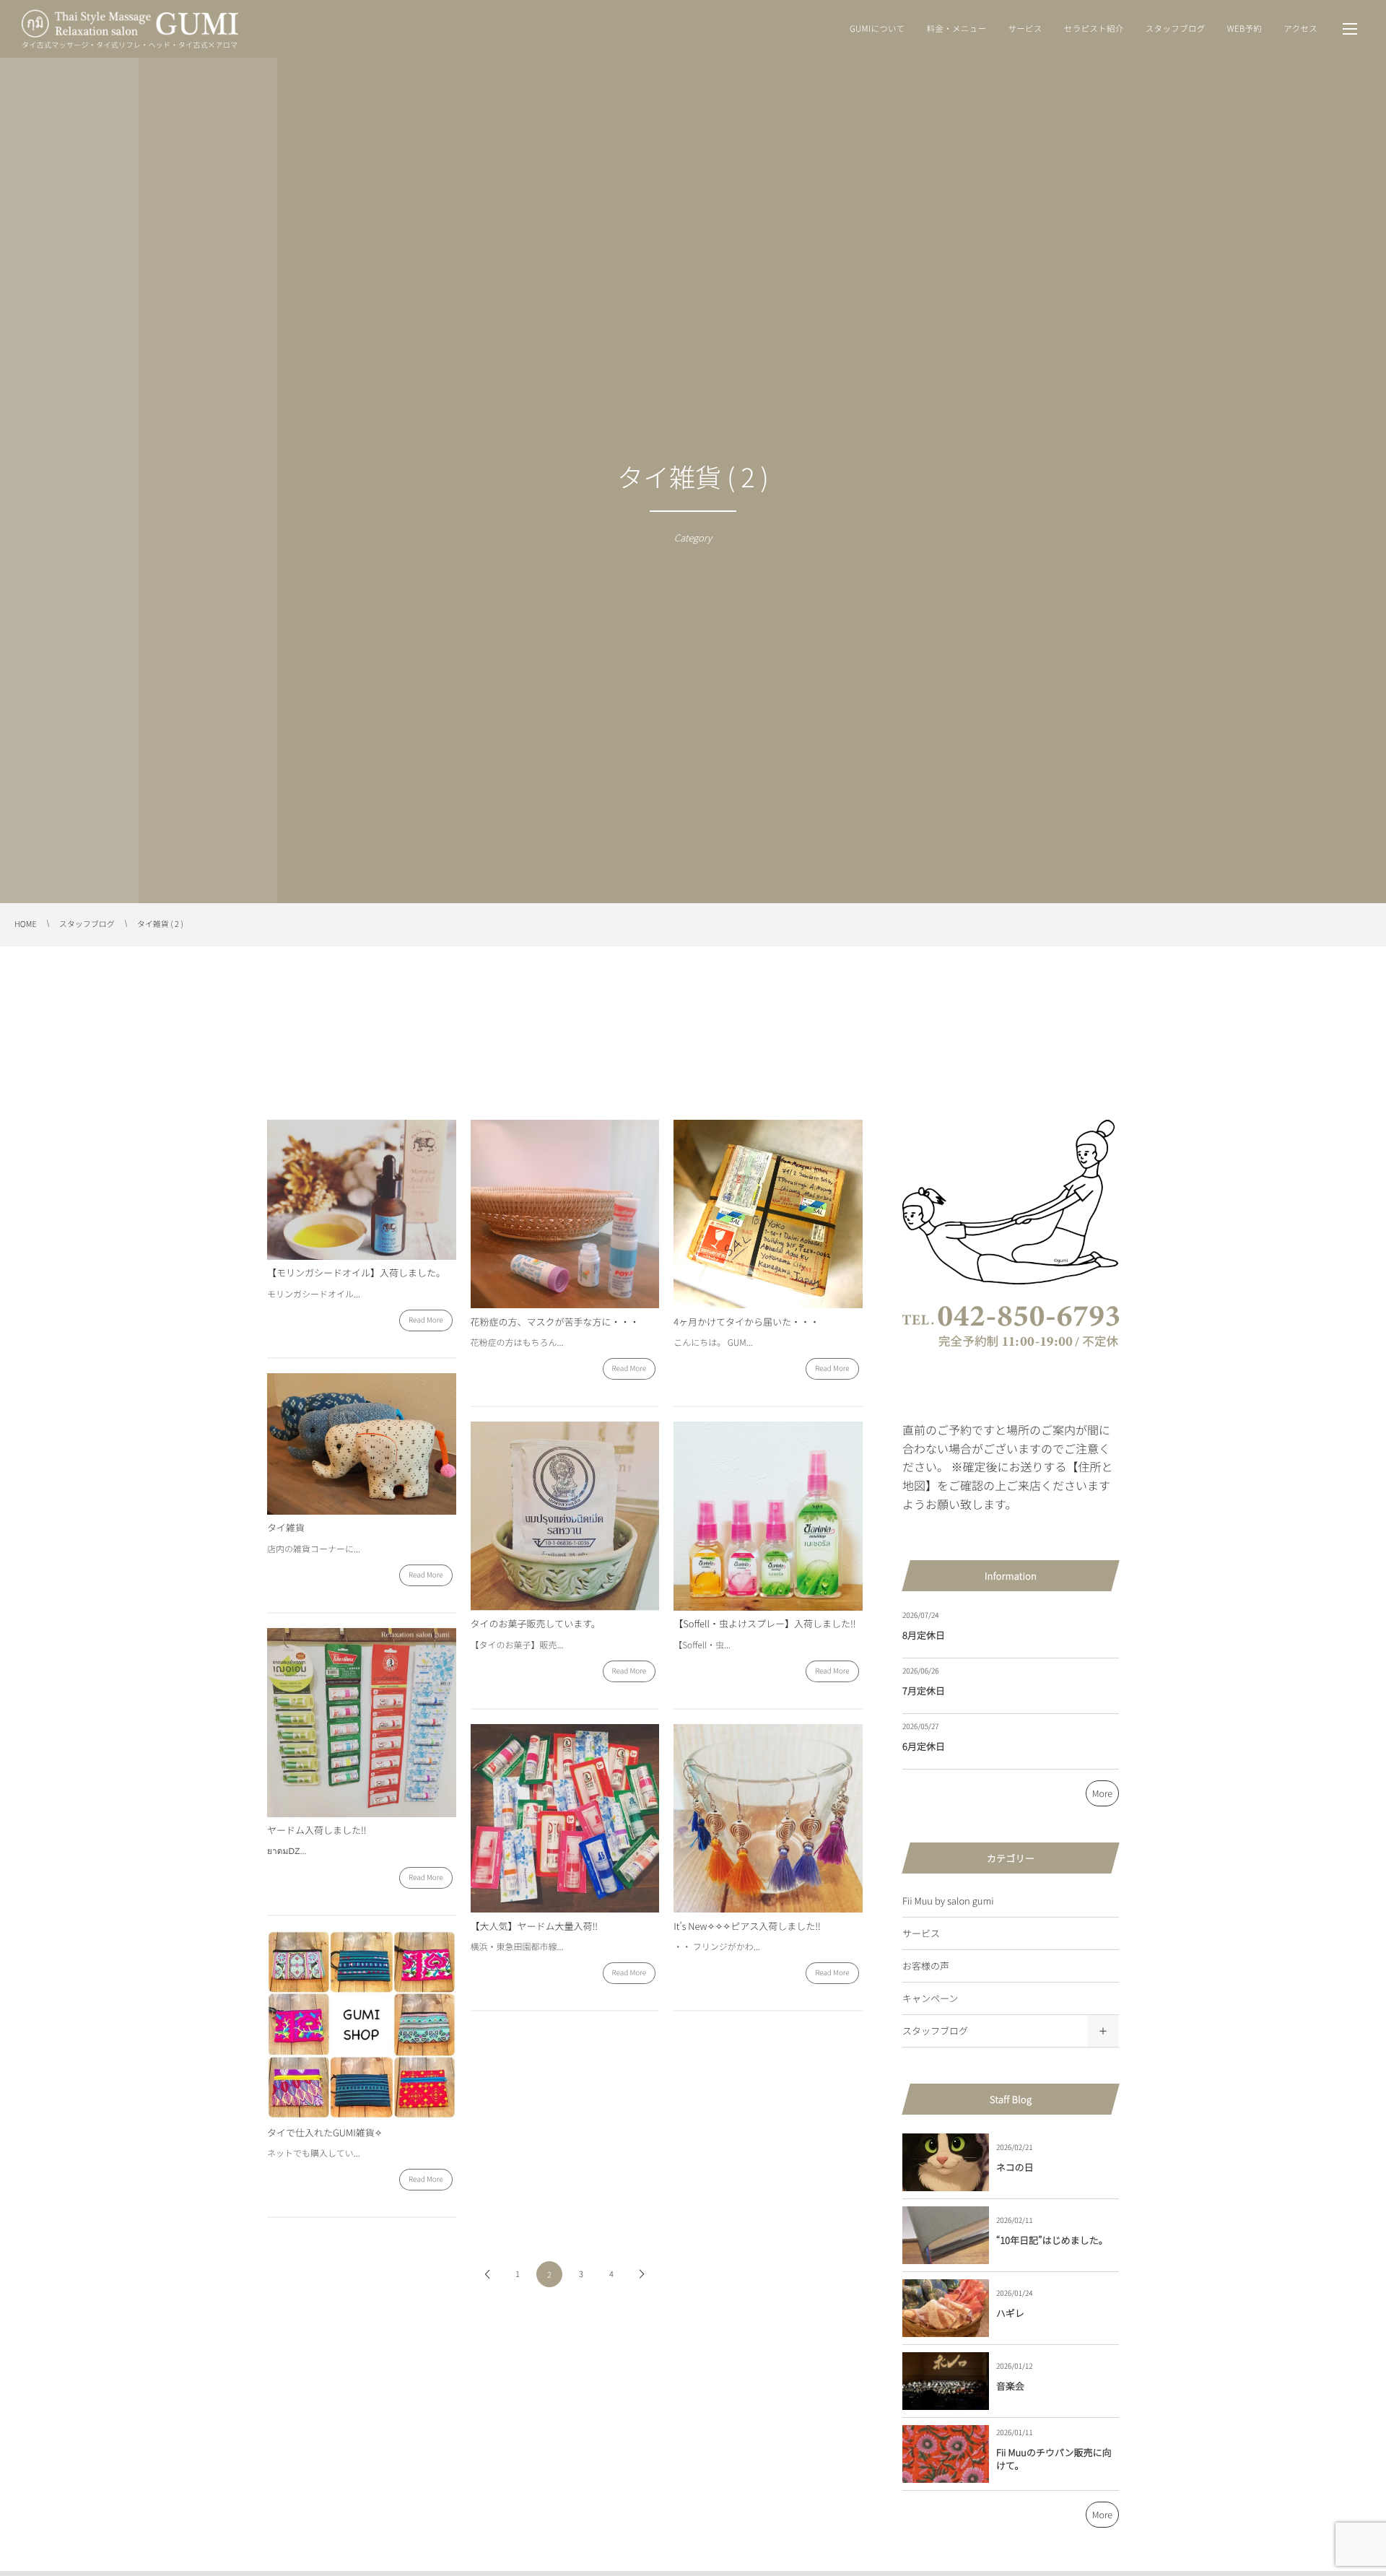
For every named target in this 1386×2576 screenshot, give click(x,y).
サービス (921, 1933)
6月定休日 (924, 1746)
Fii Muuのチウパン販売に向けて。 (1054, 2459)
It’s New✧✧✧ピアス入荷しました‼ (747, 1926)
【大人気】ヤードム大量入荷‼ (534, 1926)
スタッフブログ (935, 2031)
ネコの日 (1015, 2167)
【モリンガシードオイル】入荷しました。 (356, 1272)
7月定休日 (924, 1690)
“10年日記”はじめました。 (1052, 2240)
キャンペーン (930, 1998)
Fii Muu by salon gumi (948, 1901)
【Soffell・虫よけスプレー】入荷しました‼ (764, 1623)
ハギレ (1010, 2313)
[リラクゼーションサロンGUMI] (130, 24)
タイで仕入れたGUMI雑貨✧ (325, 2132)
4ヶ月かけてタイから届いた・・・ (746, 1322)
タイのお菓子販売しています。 (536, 1623)
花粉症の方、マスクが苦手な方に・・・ (555, 1322)
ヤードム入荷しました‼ (317, 1830)
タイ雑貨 (286, 1527)
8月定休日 (924, 1635)
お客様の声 (926, 1966)
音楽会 (1010, 2386)
